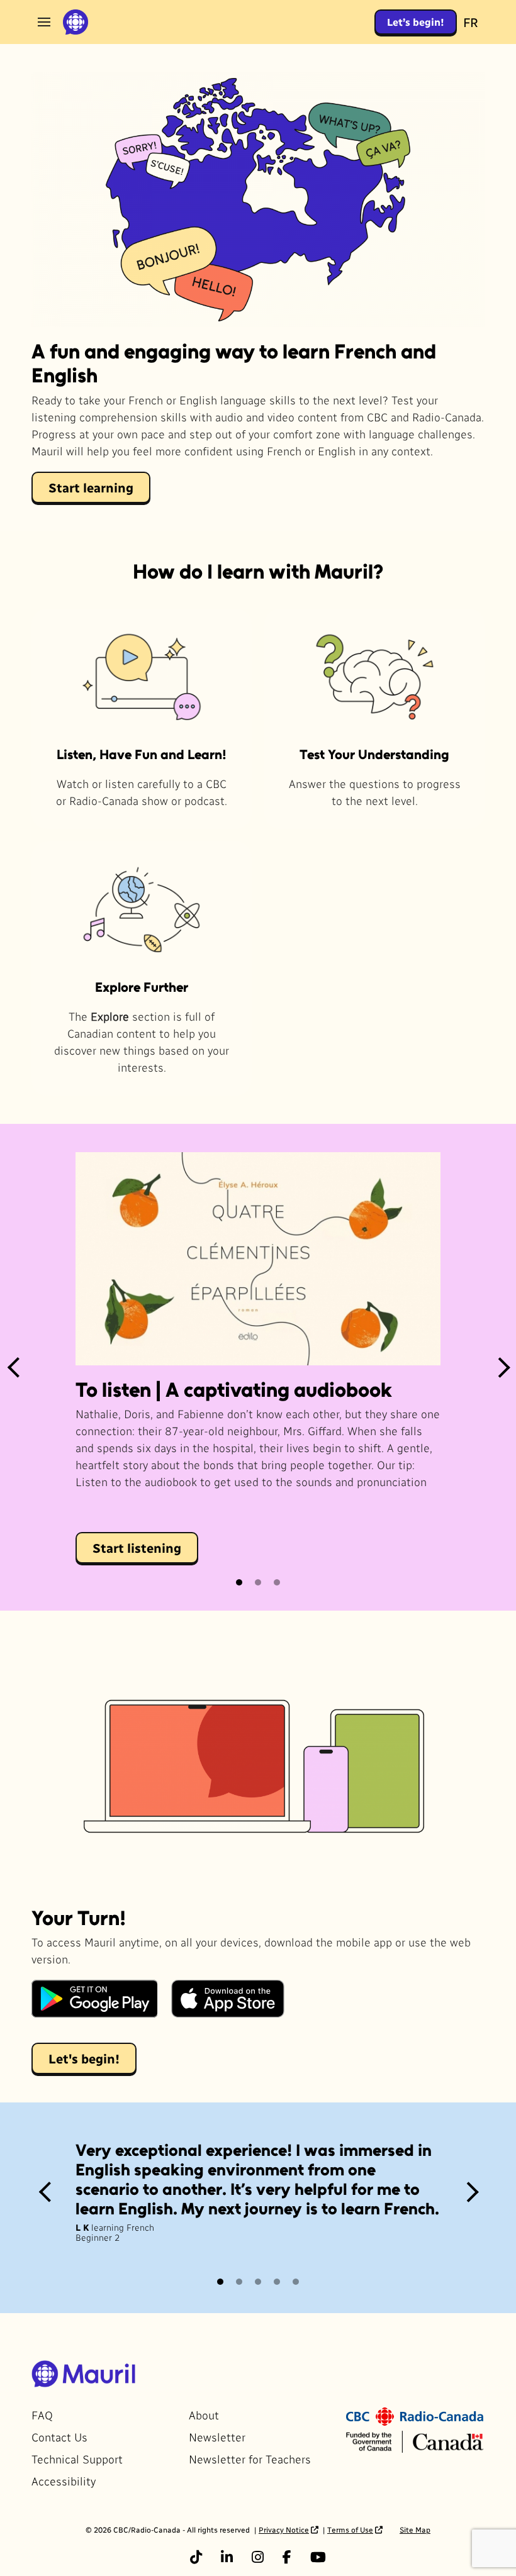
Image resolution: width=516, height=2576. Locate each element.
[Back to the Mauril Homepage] (76, 22)
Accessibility (64, 2481)
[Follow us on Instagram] (258, 2557)
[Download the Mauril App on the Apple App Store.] (228, 1999)
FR (471, 22)
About (204, 2415)
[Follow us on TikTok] (196, 2557)
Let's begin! (84, 2058)
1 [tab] (240, 1582)
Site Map (415, 2529)
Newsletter (217, 2437)
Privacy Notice (284, 2529)
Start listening (137, 1548)
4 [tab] (278, 2282)
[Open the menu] (44, 22)
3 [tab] (278, 1582)
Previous (13, 1367)
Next (503, 1367)
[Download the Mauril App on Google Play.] (94, 1999)
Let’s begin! (416, 22)
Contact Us (59, 2437)
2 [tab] (259, 1582)
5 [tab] (296, 2282)
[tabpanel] (258, 1367)
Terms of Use (350, 2529)
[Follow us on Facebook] (287, 2557)
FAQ (42, 2415)
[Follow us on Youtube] (318, 2557)
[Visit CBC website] (415, 2415)
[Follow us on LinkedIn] (227, 2557)
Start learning (91, 487)
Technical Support (77, 2459)
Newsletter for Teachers (250, 2459)
